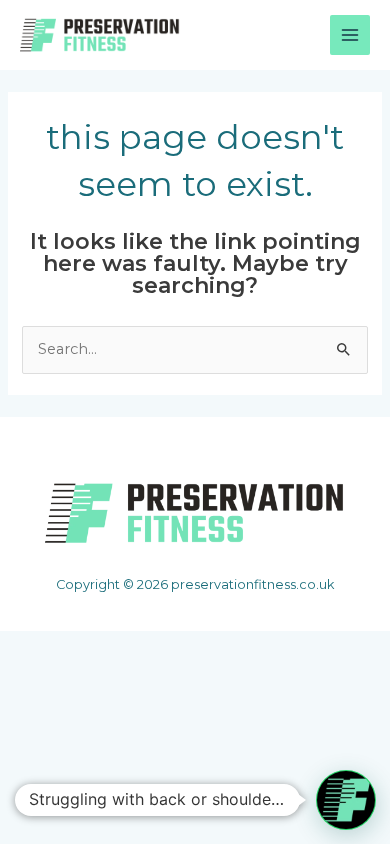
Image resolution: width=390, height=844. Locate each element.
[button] (346, 800)
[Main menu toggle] (350, 35)
